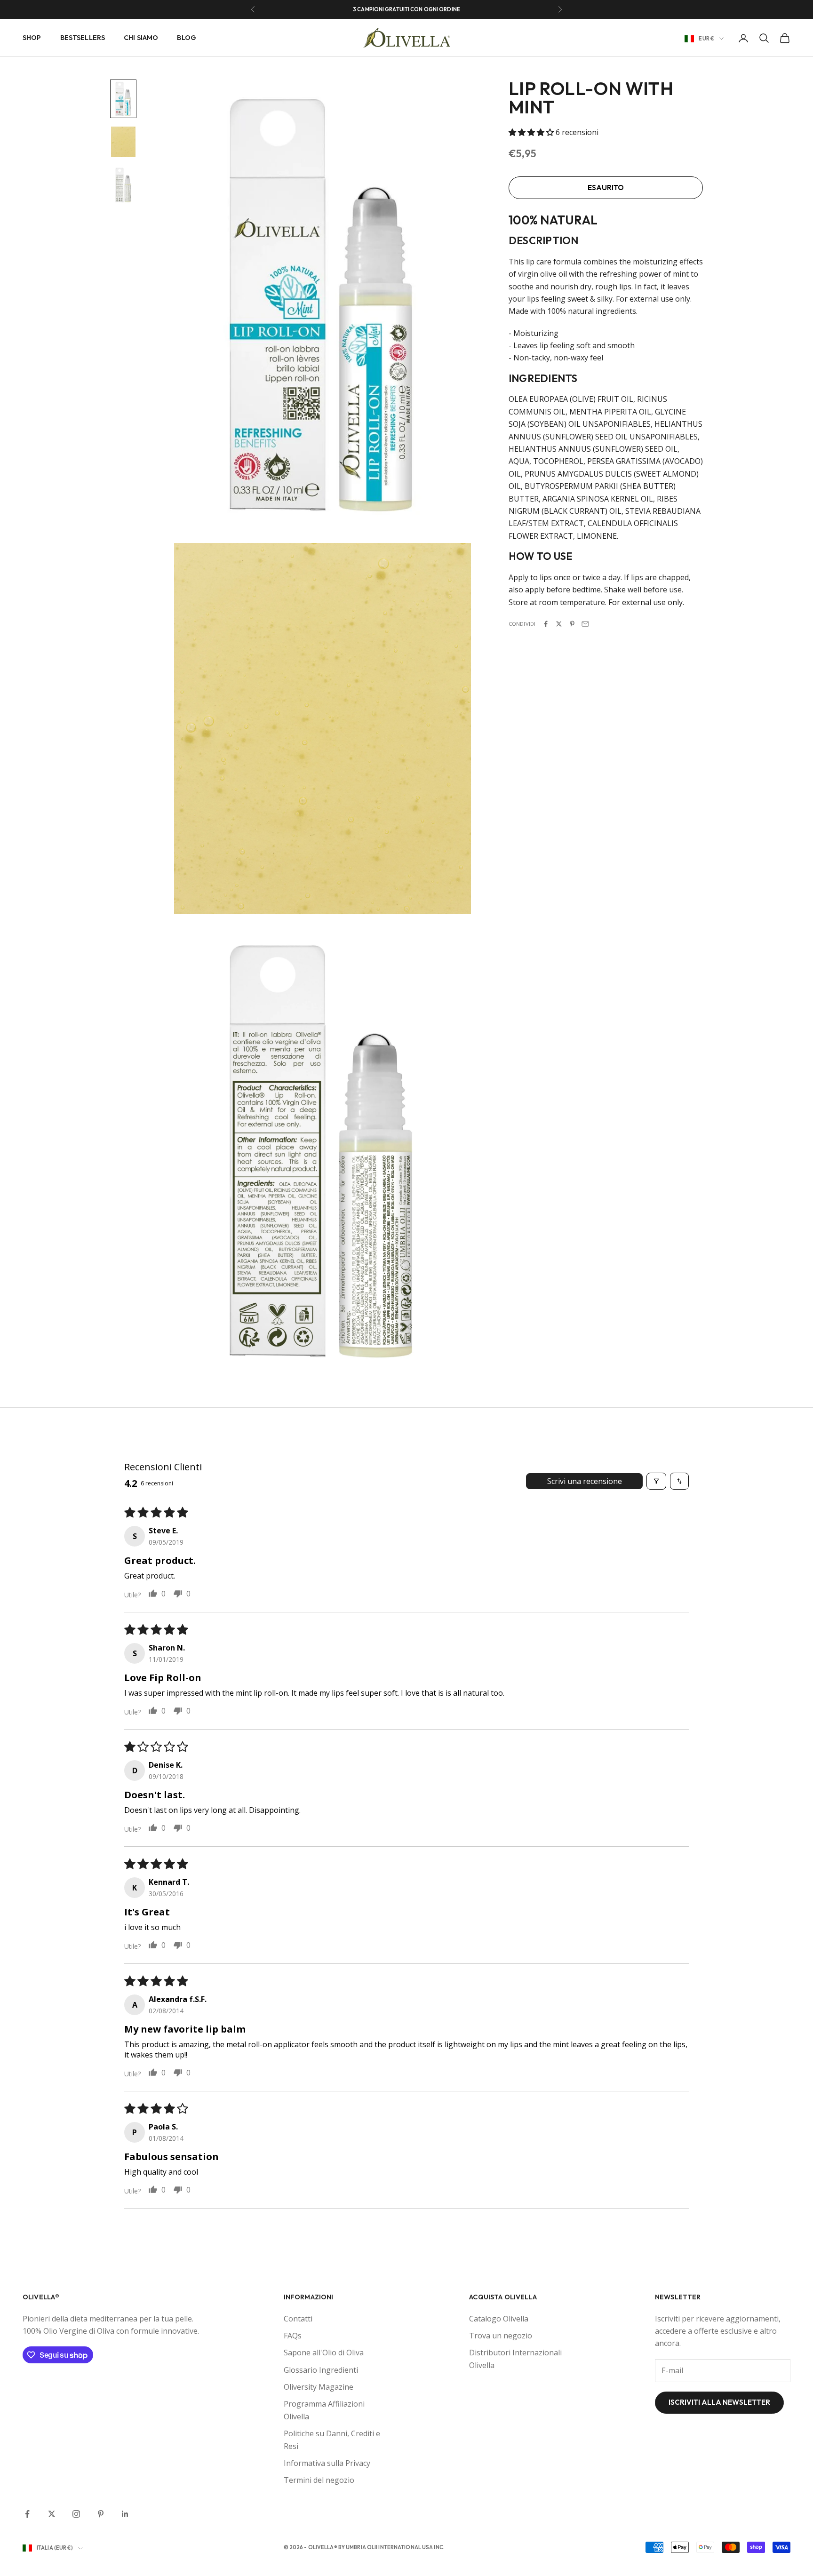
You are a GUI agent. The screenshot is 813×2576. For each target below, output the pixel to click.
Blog (187, 38)
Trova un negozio (501, 2336)
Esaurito (606, 187)
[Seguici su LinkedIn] (125, 2514)
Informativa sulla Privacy (327, 2463)
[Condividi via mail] (585, 624)
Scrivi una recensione (585, 1481)
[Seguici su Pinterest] (101, 2514)
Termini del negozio (319, 2480)
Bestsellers (83, 38)
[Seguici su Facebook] (27, 2514)
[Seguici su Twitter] (52, 2514)
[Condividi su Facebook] (546, 624)
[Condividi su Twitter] (559, 624)
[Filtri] (656, 1481)
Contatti (298, 2319)
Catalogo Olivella (499, 2319)
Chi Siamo (141, 38)
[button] (532, 132)
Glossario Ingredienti (321, 2370)
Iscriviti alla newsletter (719, 2402)
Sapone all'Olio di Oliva (324, 2353)
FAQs (293, 2336)
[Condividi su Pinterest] (572, 624)
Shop (32, 38)
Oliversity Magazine (319, 2387)
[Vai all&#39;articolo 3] (123, 185)
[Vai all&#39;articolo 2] (123, 142)
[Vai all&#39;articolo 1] (123, 99)
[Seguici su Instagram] (76, 2514)
